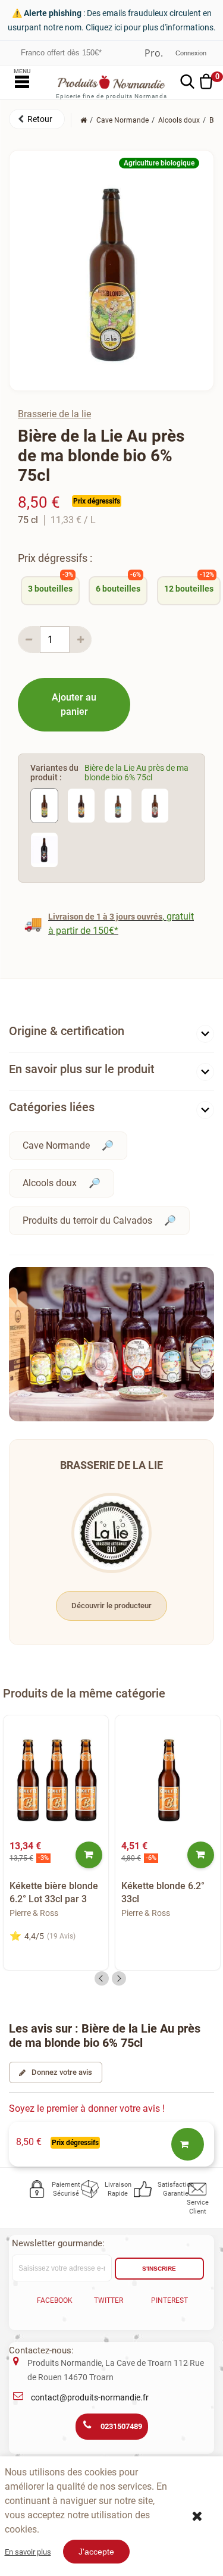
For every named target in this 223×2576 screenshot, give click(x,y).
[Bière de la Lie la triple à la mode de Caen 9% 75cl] (155, 805)
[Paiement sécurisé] (38, 2189)
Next (119, 1978)
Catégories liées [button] (52, 1107)
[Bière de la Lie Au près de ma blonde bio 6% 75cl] (44, 805)
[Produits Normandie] (111, 82)
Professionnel (154, 53)
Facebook (55, 2300)
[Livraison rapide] (91, 2189)
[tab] (111, 1034)
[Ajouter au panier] (89, 1855)
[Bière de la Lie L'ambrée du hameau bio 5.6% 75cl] (81, 805)
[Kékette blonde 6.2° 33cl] (168, 1781)
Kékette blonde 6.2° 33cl (163, 1892)
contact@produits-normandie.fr (90, 2397)
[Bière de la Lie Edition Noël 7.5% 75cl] (44, 849)
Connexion (191, 53)
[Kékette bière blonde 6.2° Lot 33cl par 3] (56, 1781)
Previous (102, 1978)
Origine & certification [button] (67, 1031)
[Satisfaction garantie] (144, 2189)
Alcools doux (50, 1183)
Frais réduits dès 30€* (59, 53)
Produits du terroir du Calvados (87, 1220)
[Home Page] (84, 120)
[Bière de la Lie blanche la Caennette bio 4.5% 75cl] (118, 805)
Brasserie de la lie (54, 414)
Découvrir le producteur (111, 1606)
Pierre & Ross (34, 1913)
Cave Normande (56, 1145)
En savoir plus (28, 2552)
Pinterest (169, 2300)
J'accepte (96, 2552)
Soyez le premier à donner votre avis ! (87, 2108)
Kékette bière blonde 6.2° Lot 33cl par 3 (54, 1892)
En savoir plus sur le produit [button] (82, 1069)
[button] (37, 119)
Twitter (109, 2300)
